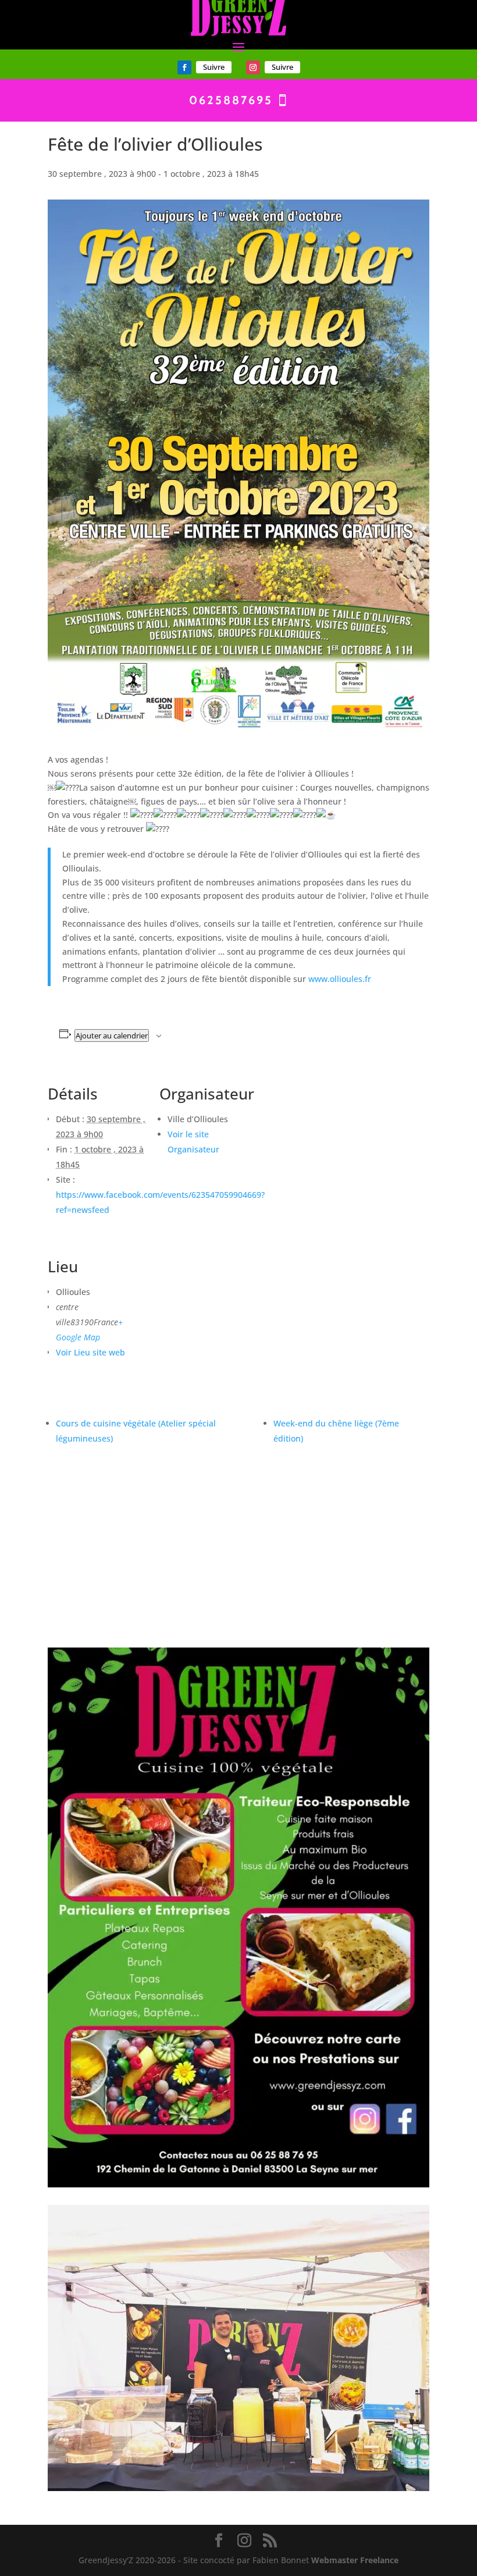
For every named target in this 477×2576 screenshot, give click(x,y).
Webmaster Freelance (355, 2560)
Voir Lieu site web (90, 1352)
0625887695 (231, 100)
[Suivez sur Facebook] (184, 67)
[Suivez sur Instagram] (253, 67)
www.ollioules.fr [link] (340, 979)
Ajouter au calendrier (112, 1036)
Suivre (214, 67)
